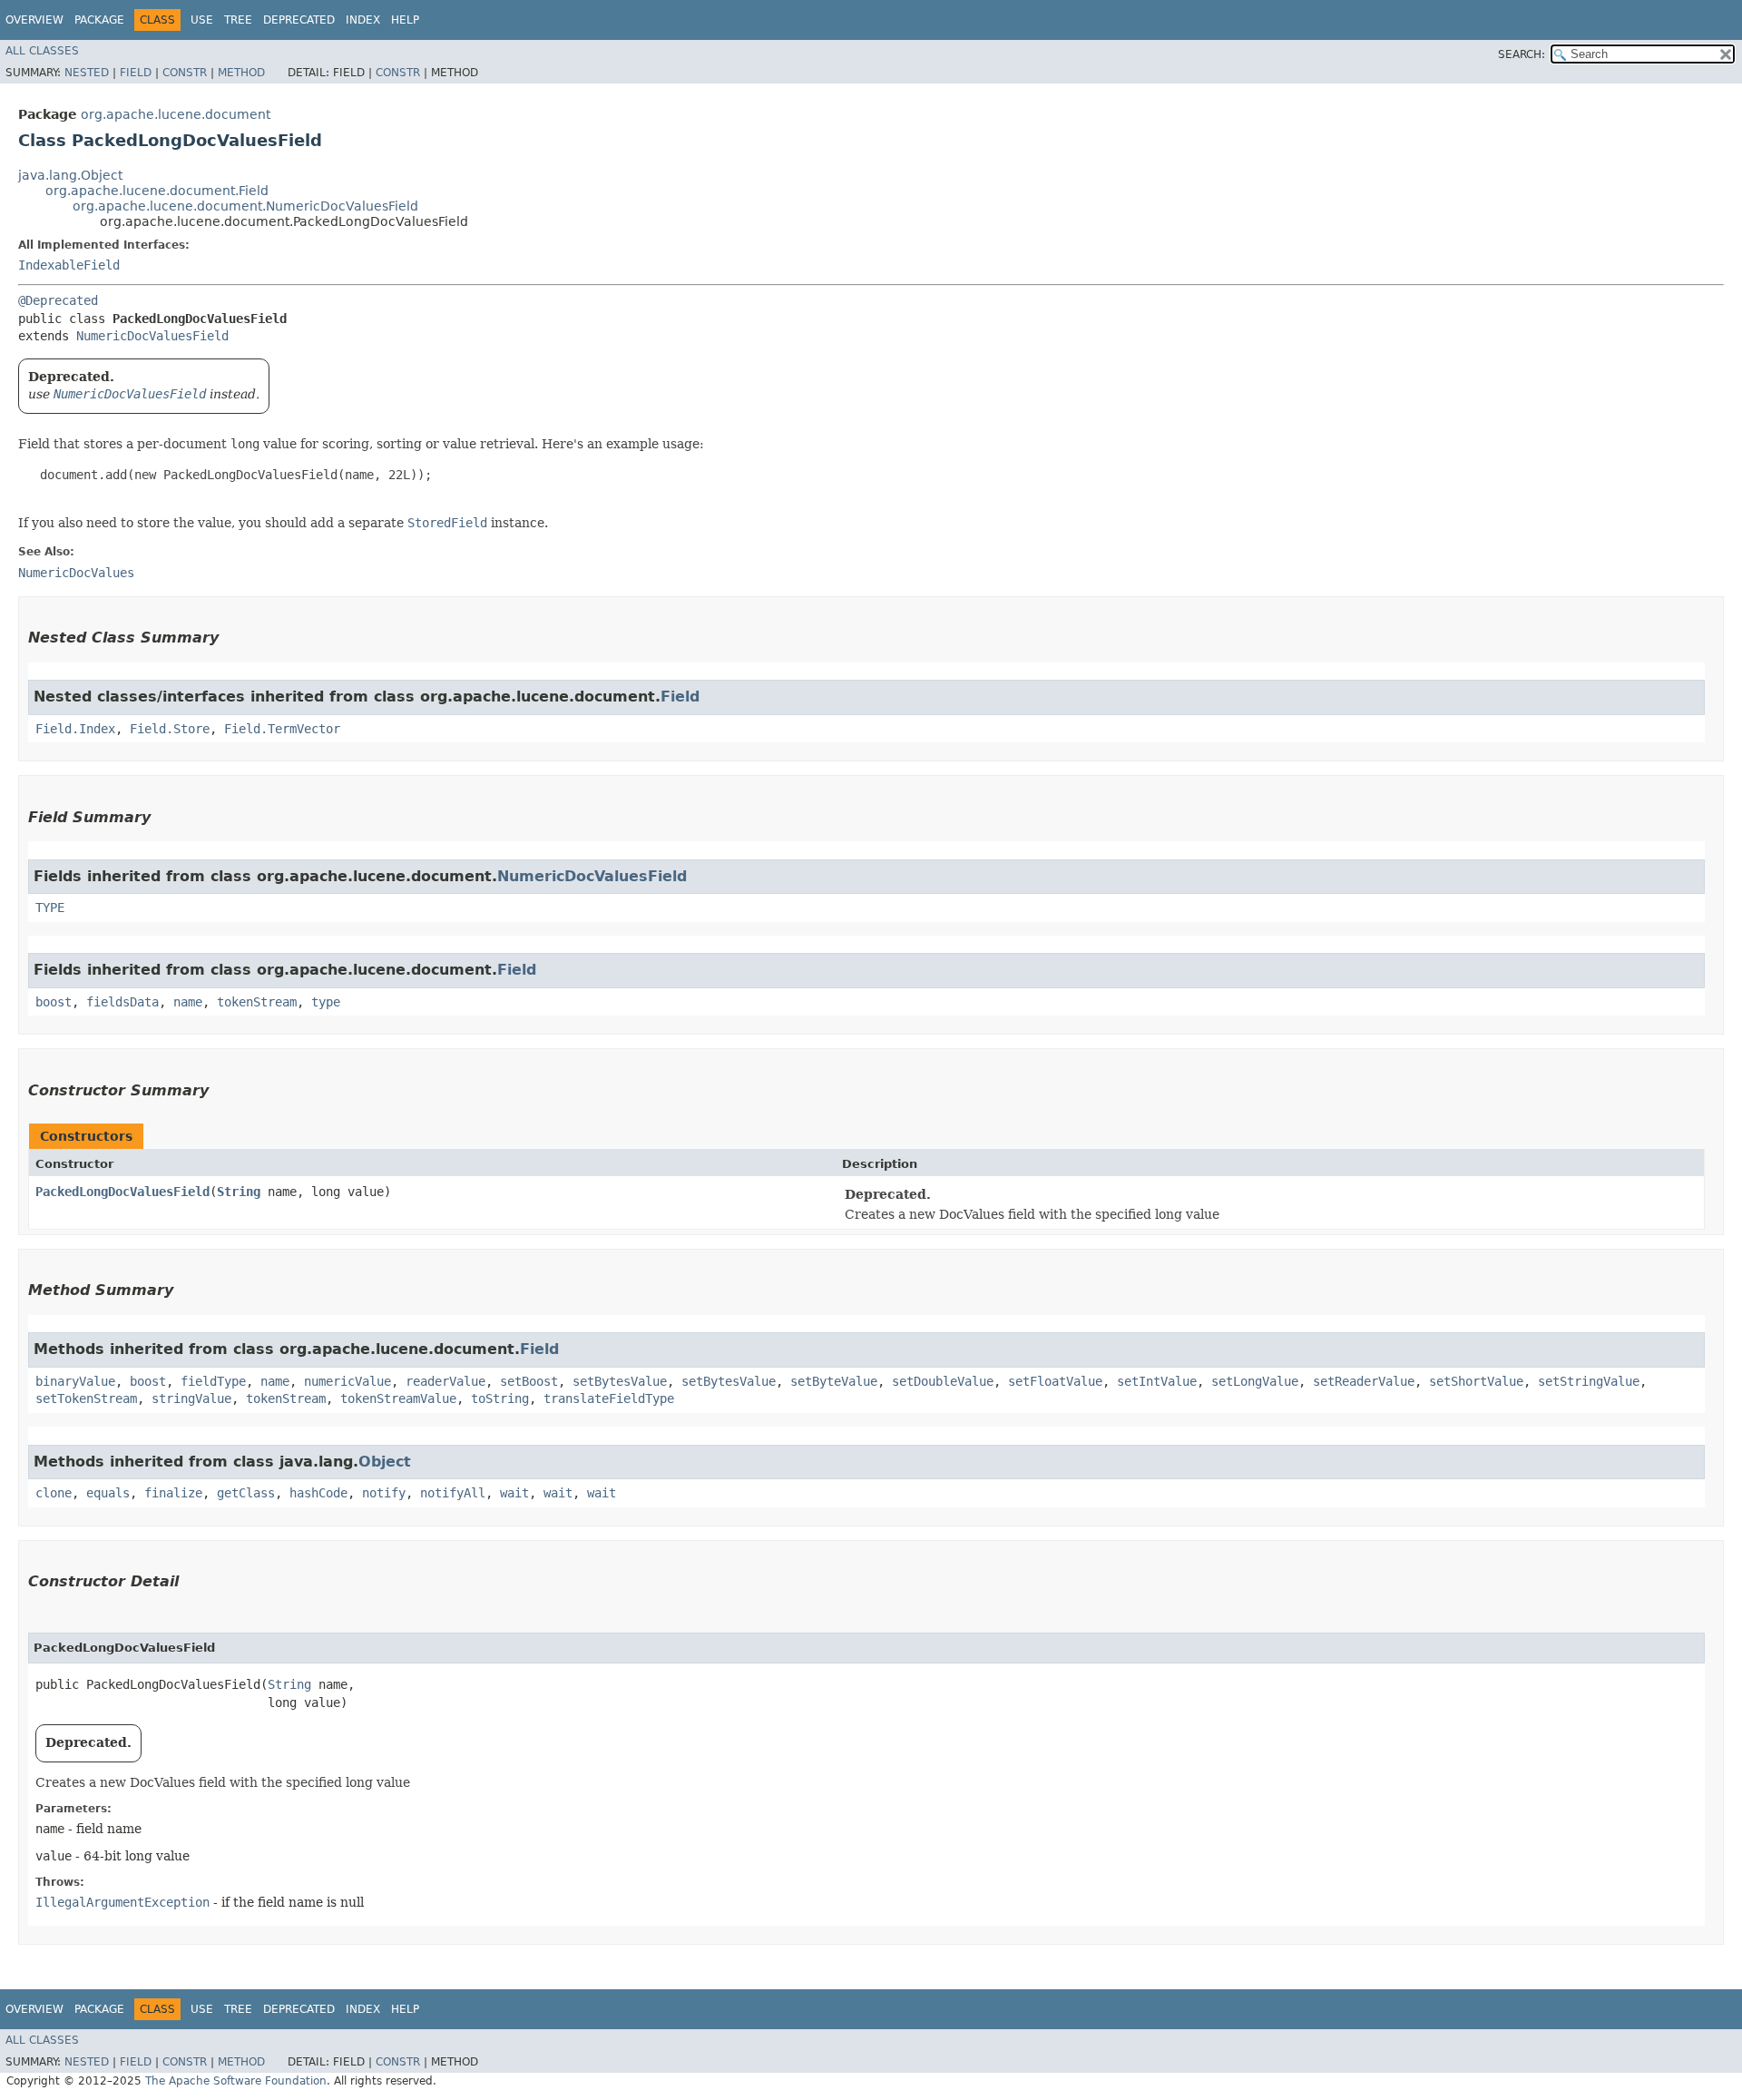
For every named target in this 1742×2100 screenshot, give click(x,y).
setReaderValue (1364, 1381)
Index (363, 20)
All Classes (42, 51)
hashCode (318, 1493)
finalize (173, 1493)
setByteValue (834, 1381)
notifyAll (453, 1493)
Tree (238, 20)
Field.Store (170, 729)
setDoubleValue (943, 1381)
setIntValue (1157, 1381)
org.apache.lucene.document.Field (157, 191)
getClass (246, 1493)
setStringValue (1589, 1381)
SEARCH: (1522, 54)
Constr (185, 73)
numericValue (347, 1381)
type (326, 1002)
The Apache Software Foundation (236, 2081)
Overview (34, 20)
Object (385, 1462)
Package (99, 20)
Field (136, 73)
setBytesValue (620, 1381)
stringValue (191, 1398)
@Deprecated (58, 300)
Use (202, 20)
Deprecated (299, 20)
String (239, 1192)
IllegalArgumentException (122, 1902)
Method (241, 73)
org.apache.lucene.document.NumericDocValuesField (245, 206)
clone (54, 1493)
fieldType (213, 1381)
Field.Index (75, 729)
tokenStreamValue (398, 1398)
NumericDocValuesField (152, 336)
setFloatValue (1055, 1381)
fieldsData (122, 1002)
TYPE (50, 908)
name (188, 1002)
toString (500, 1398)
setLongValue (1255, 1381)
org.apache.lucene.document (176, 114)
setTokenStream (86, 1398)
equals (108, 1493)
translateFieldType (609, 1398)
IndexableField (69, 265)
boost (54, 1002)
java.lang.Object (70, 175)
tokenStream (257, 1002)
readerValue (445, 1381)
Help (405, 20)
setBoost (529, 1381)
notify (384, 1493)
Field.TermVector (282, 729)
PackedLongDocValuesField (122, 1192)
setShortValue (1476, 1381)
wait (514, 1493)
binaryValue (75, 1381)
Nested (87, 73)
